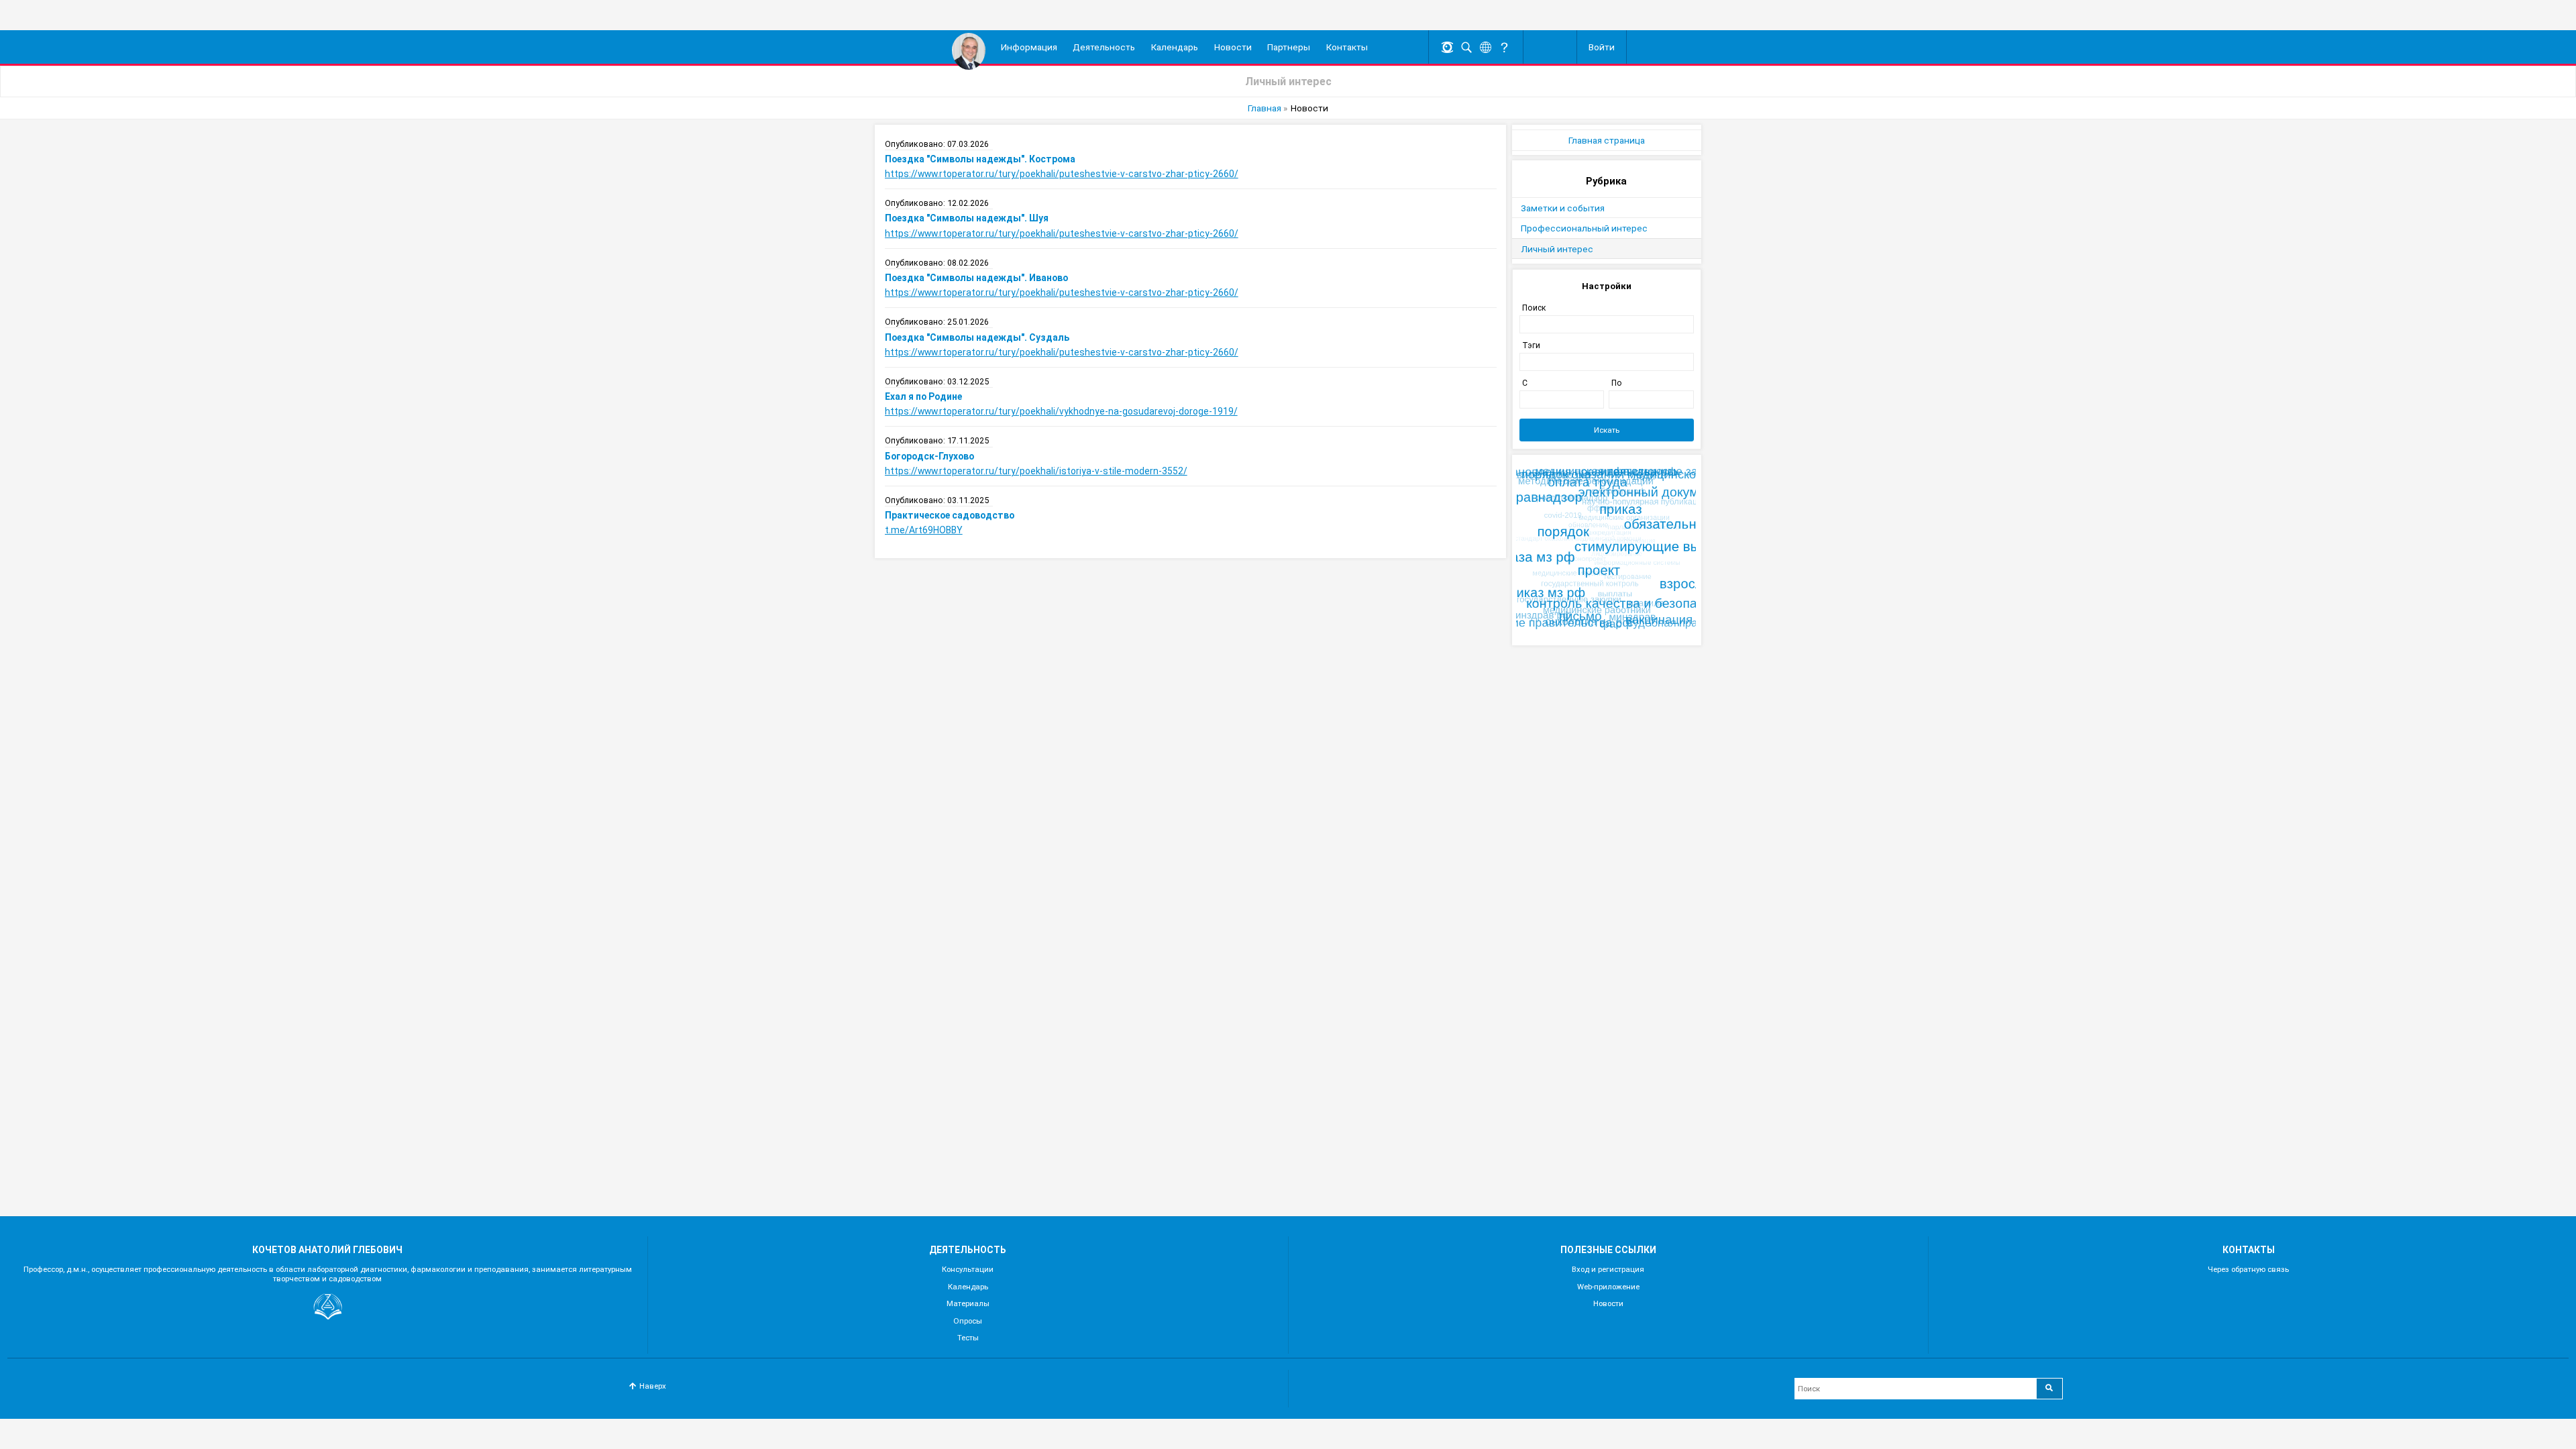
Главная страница (1607, 140)
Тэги (1531, 345)
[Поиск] (1466, 47)
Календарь (1175, 47)
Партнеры (1289, 47)
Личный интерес (1557, 249)
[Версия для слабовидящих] (1448, 47)
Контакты (1347, 47)
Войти (1602, 47)
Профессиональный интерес (1584, 228)
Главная (1265, 108)
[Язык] (1485, 47)
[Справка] (1505, 47)
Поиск (1534, 308)
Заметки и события (1563, 208)
